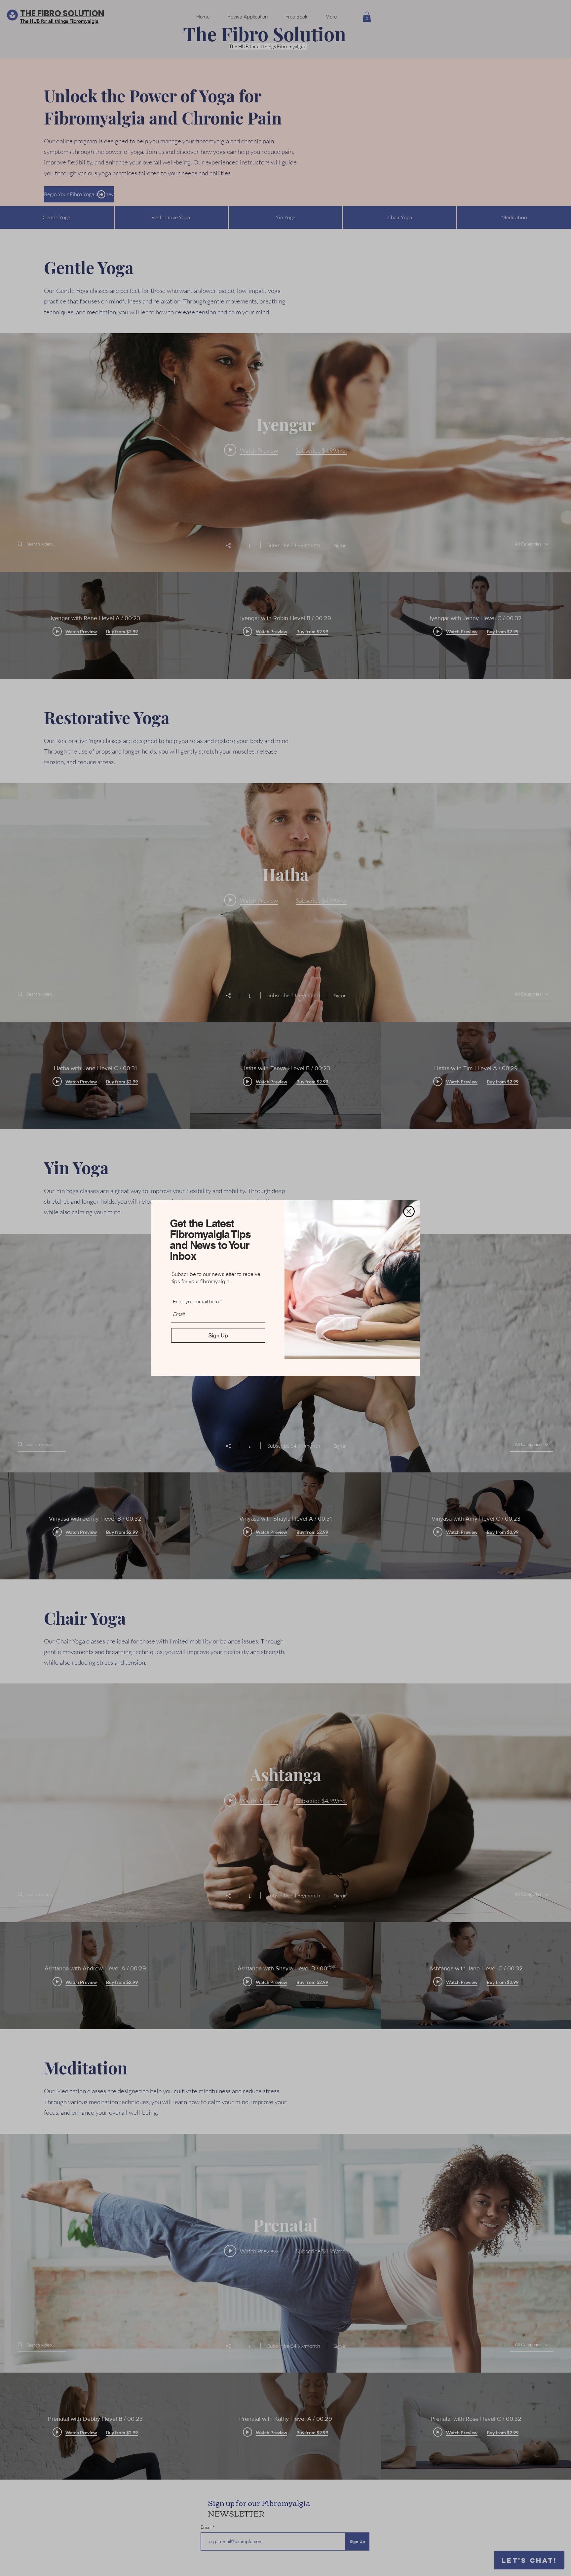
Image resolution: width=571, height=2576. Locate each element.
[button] (409, 1211)
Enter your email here (196, 1302)
